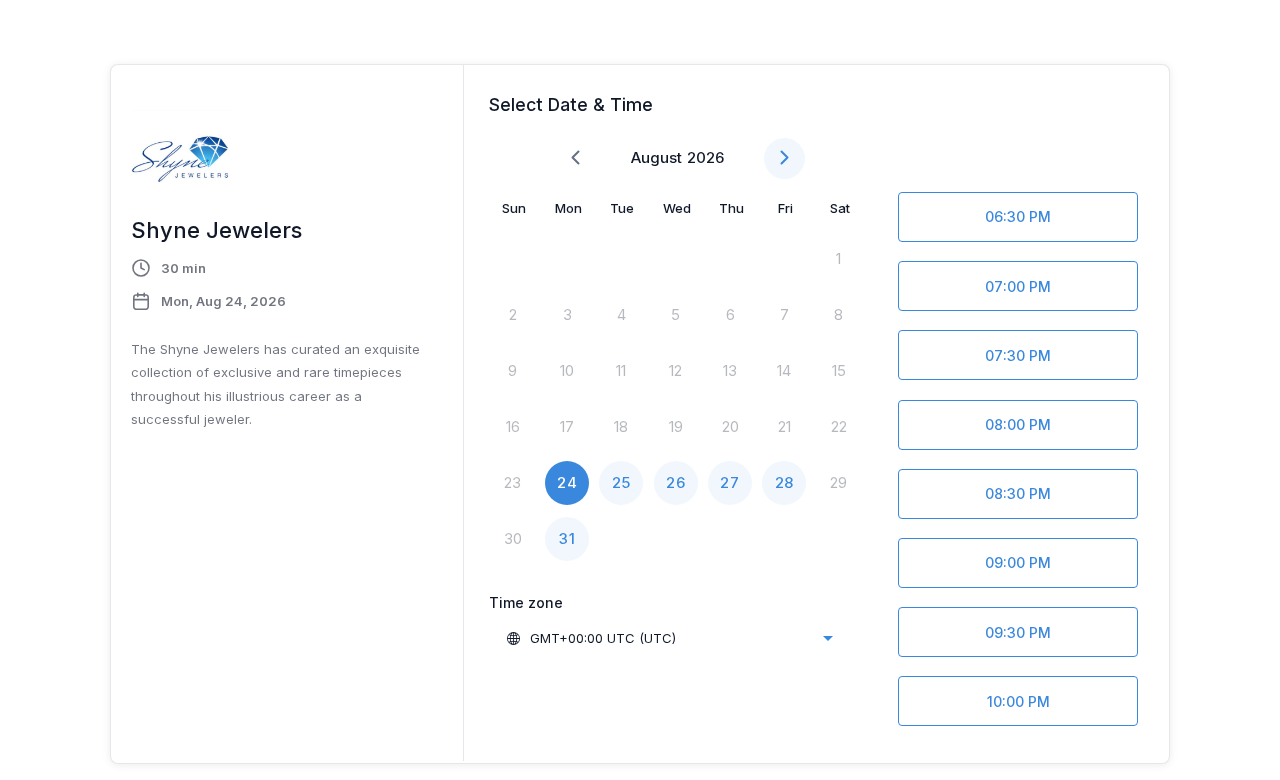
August (656, 157)
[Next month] (784, 158)
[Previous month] (575, 158)
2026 (705, 157)
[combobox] (669, 638)
